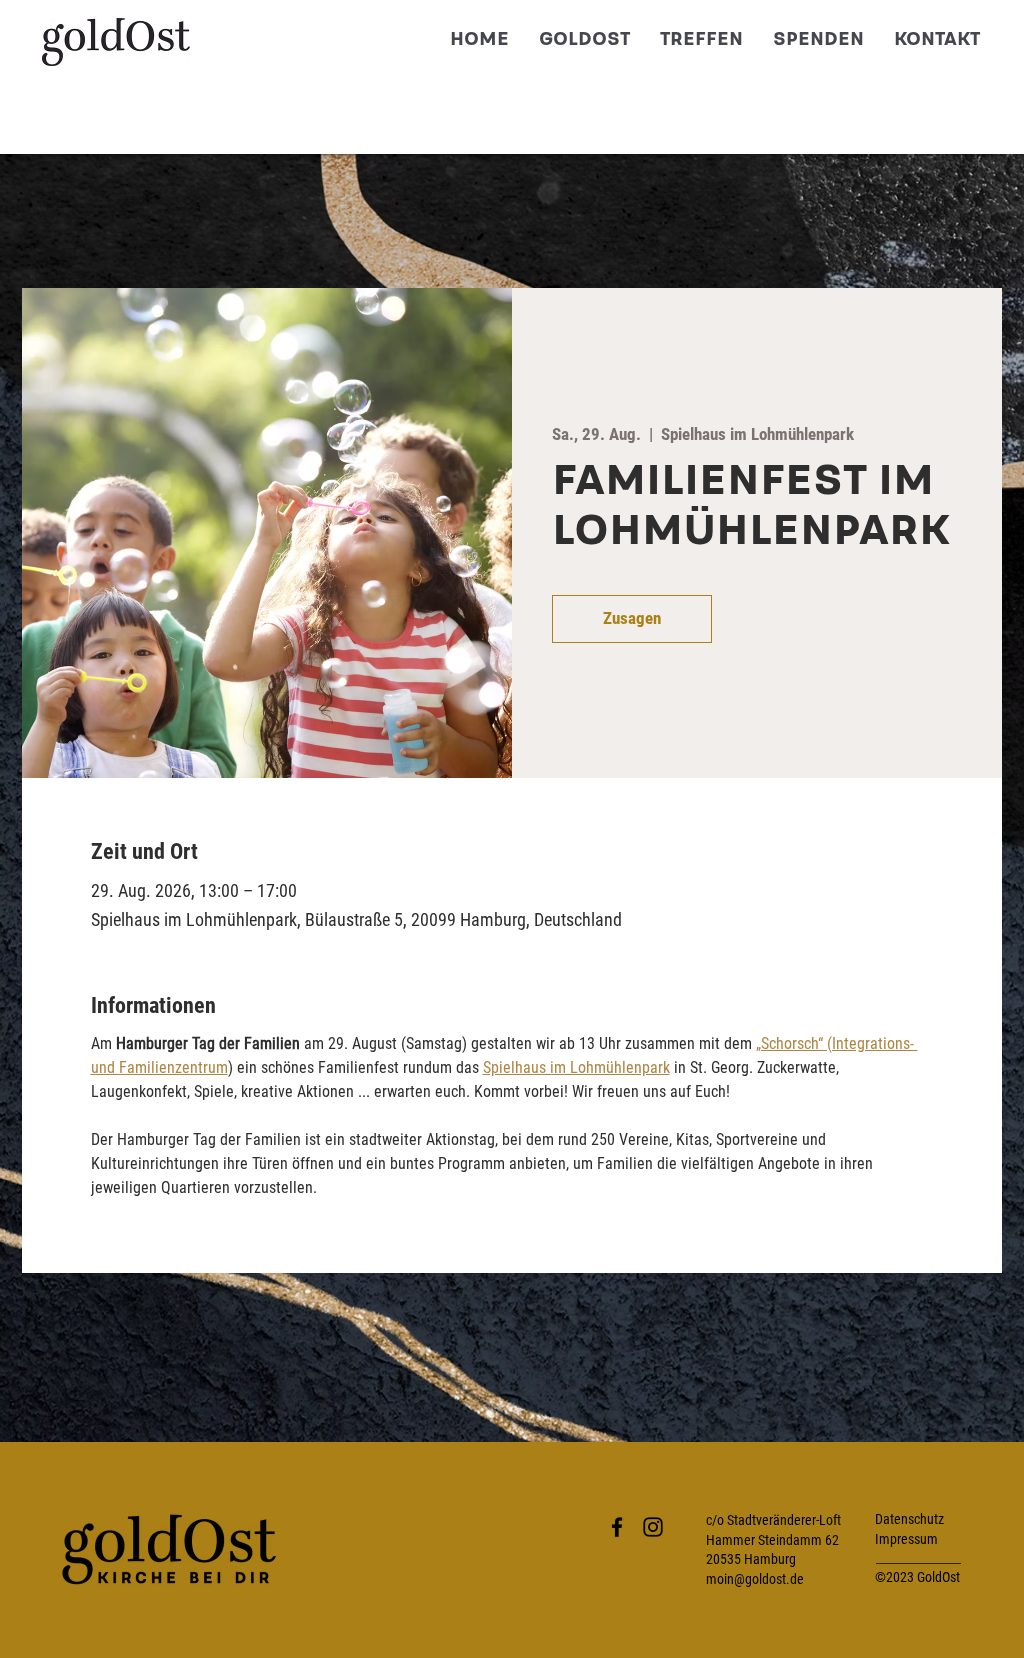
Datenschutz (909, 1519)
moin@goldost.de (755, 1579)
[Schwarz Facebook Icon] (617, 1527)
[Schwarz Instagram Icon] (653, 1527)
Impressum (906, 1539)
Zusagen (632, 618)
